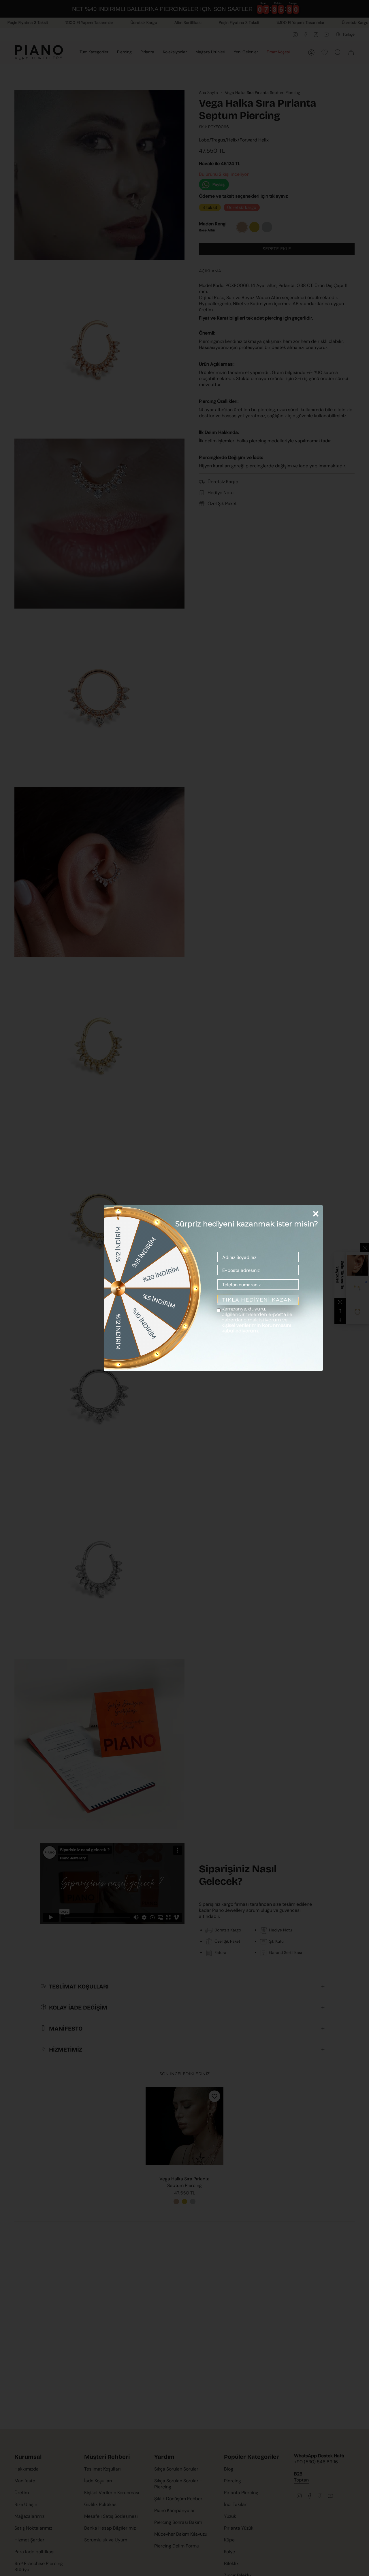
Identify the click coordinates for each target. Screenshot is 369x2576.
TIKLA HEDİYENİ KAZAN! (258, 1300)
